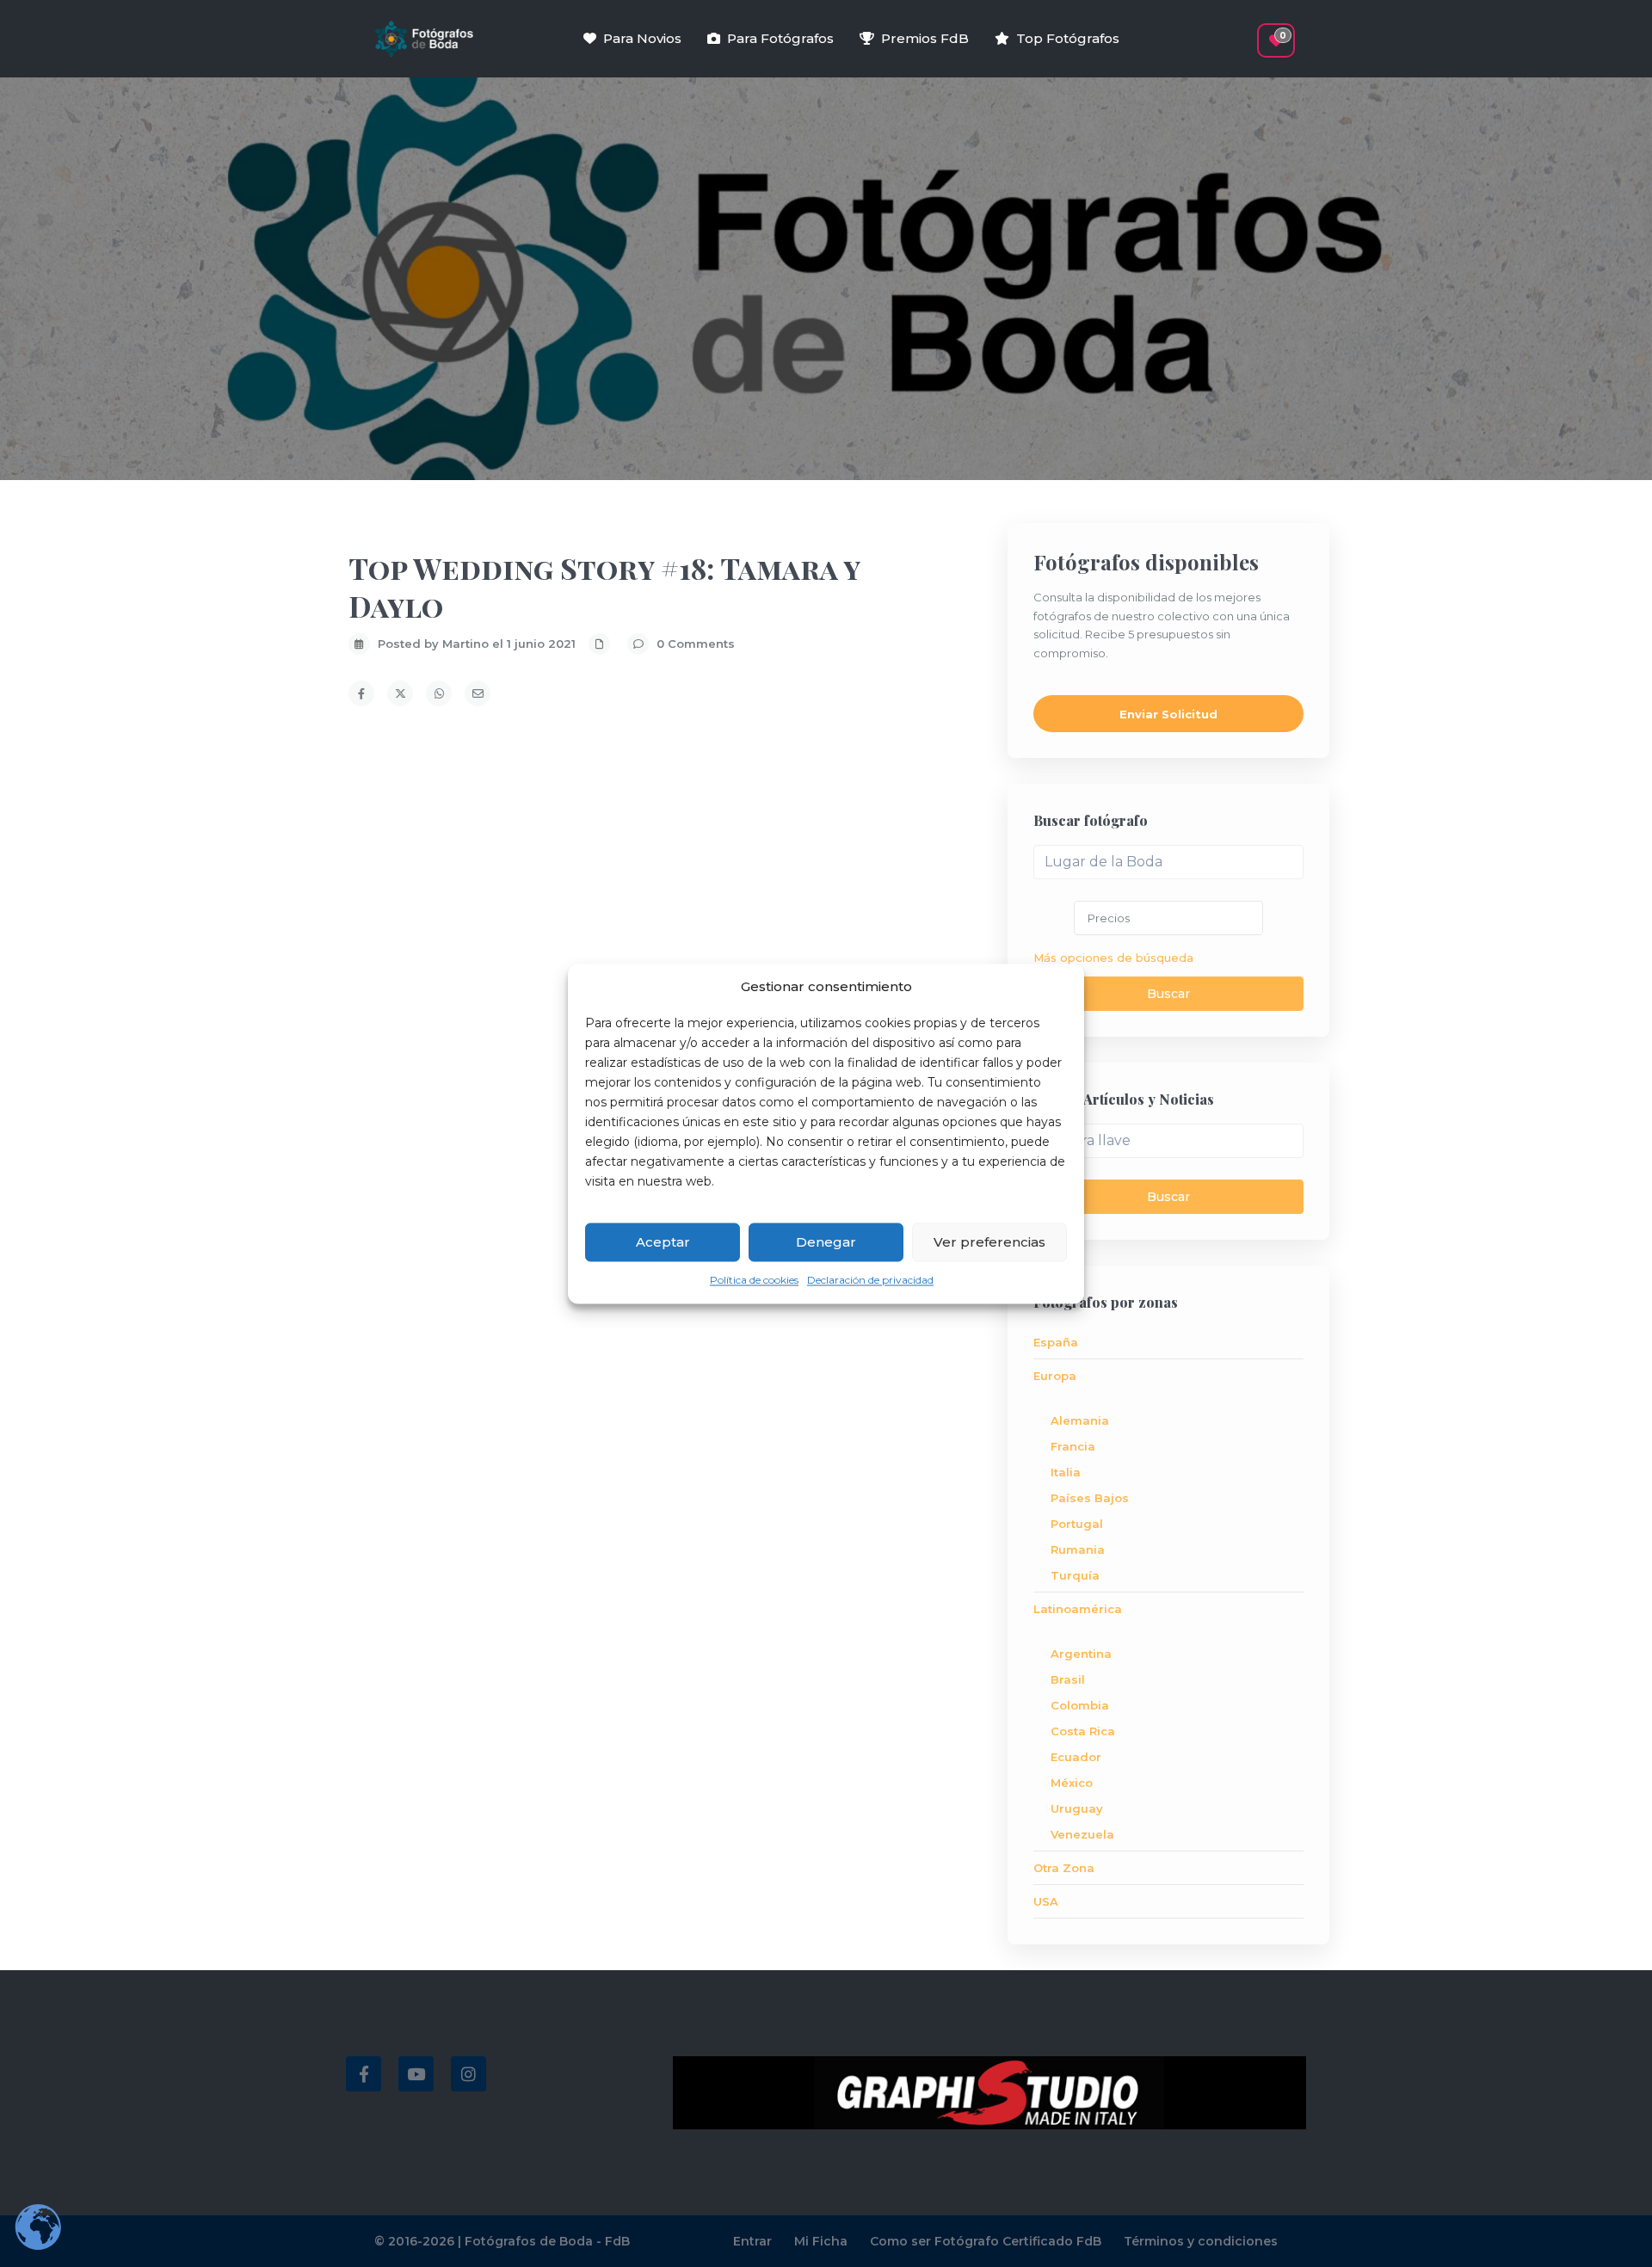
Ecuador (1076, 1757)
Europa (1055, 1376)
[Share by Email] (478, 693)
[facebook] (364, 2074)
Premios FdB (925, 38)
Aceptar (663, 1242)
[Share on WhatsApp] (439, 693)
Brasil (1068, 1679)
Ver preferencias (989, 1242)
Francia (1073, 1446)
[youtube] (416, 2074)
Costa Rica (1083, 1731)
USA (1046, 1901)
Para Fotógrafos (780, 38)
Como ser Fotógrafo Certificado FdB (986, 2241)
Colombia (1080, 1705)
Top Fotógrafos (1068, 38)
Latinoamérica (1078, 1609)
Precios (1109, 918)
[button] (1245, 32)
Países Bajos (1090, 1498)
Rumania (1078, 1549)
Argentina (1081, 1654)
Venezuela (1082, 1834)
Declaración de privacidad (870, 1281)
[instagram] (468, 2074)
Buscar (1168, 994)
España (1056, 1342)
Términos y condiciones (1201, 2241)
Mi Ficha (821, 2241)
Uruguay (1077, 1808)
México (1072, 1783)
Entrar (752, 2241)
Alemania (1080, 1420)
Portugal (1077, 1524)
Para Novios (642, 38)
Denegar (826, 1242)
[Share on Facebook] (361, 693)
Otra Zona (1064, 1868)
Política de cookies (754, 1281)
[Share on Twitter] (400, 693)
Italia (1066, 1472)
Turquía (1075, 1575)
